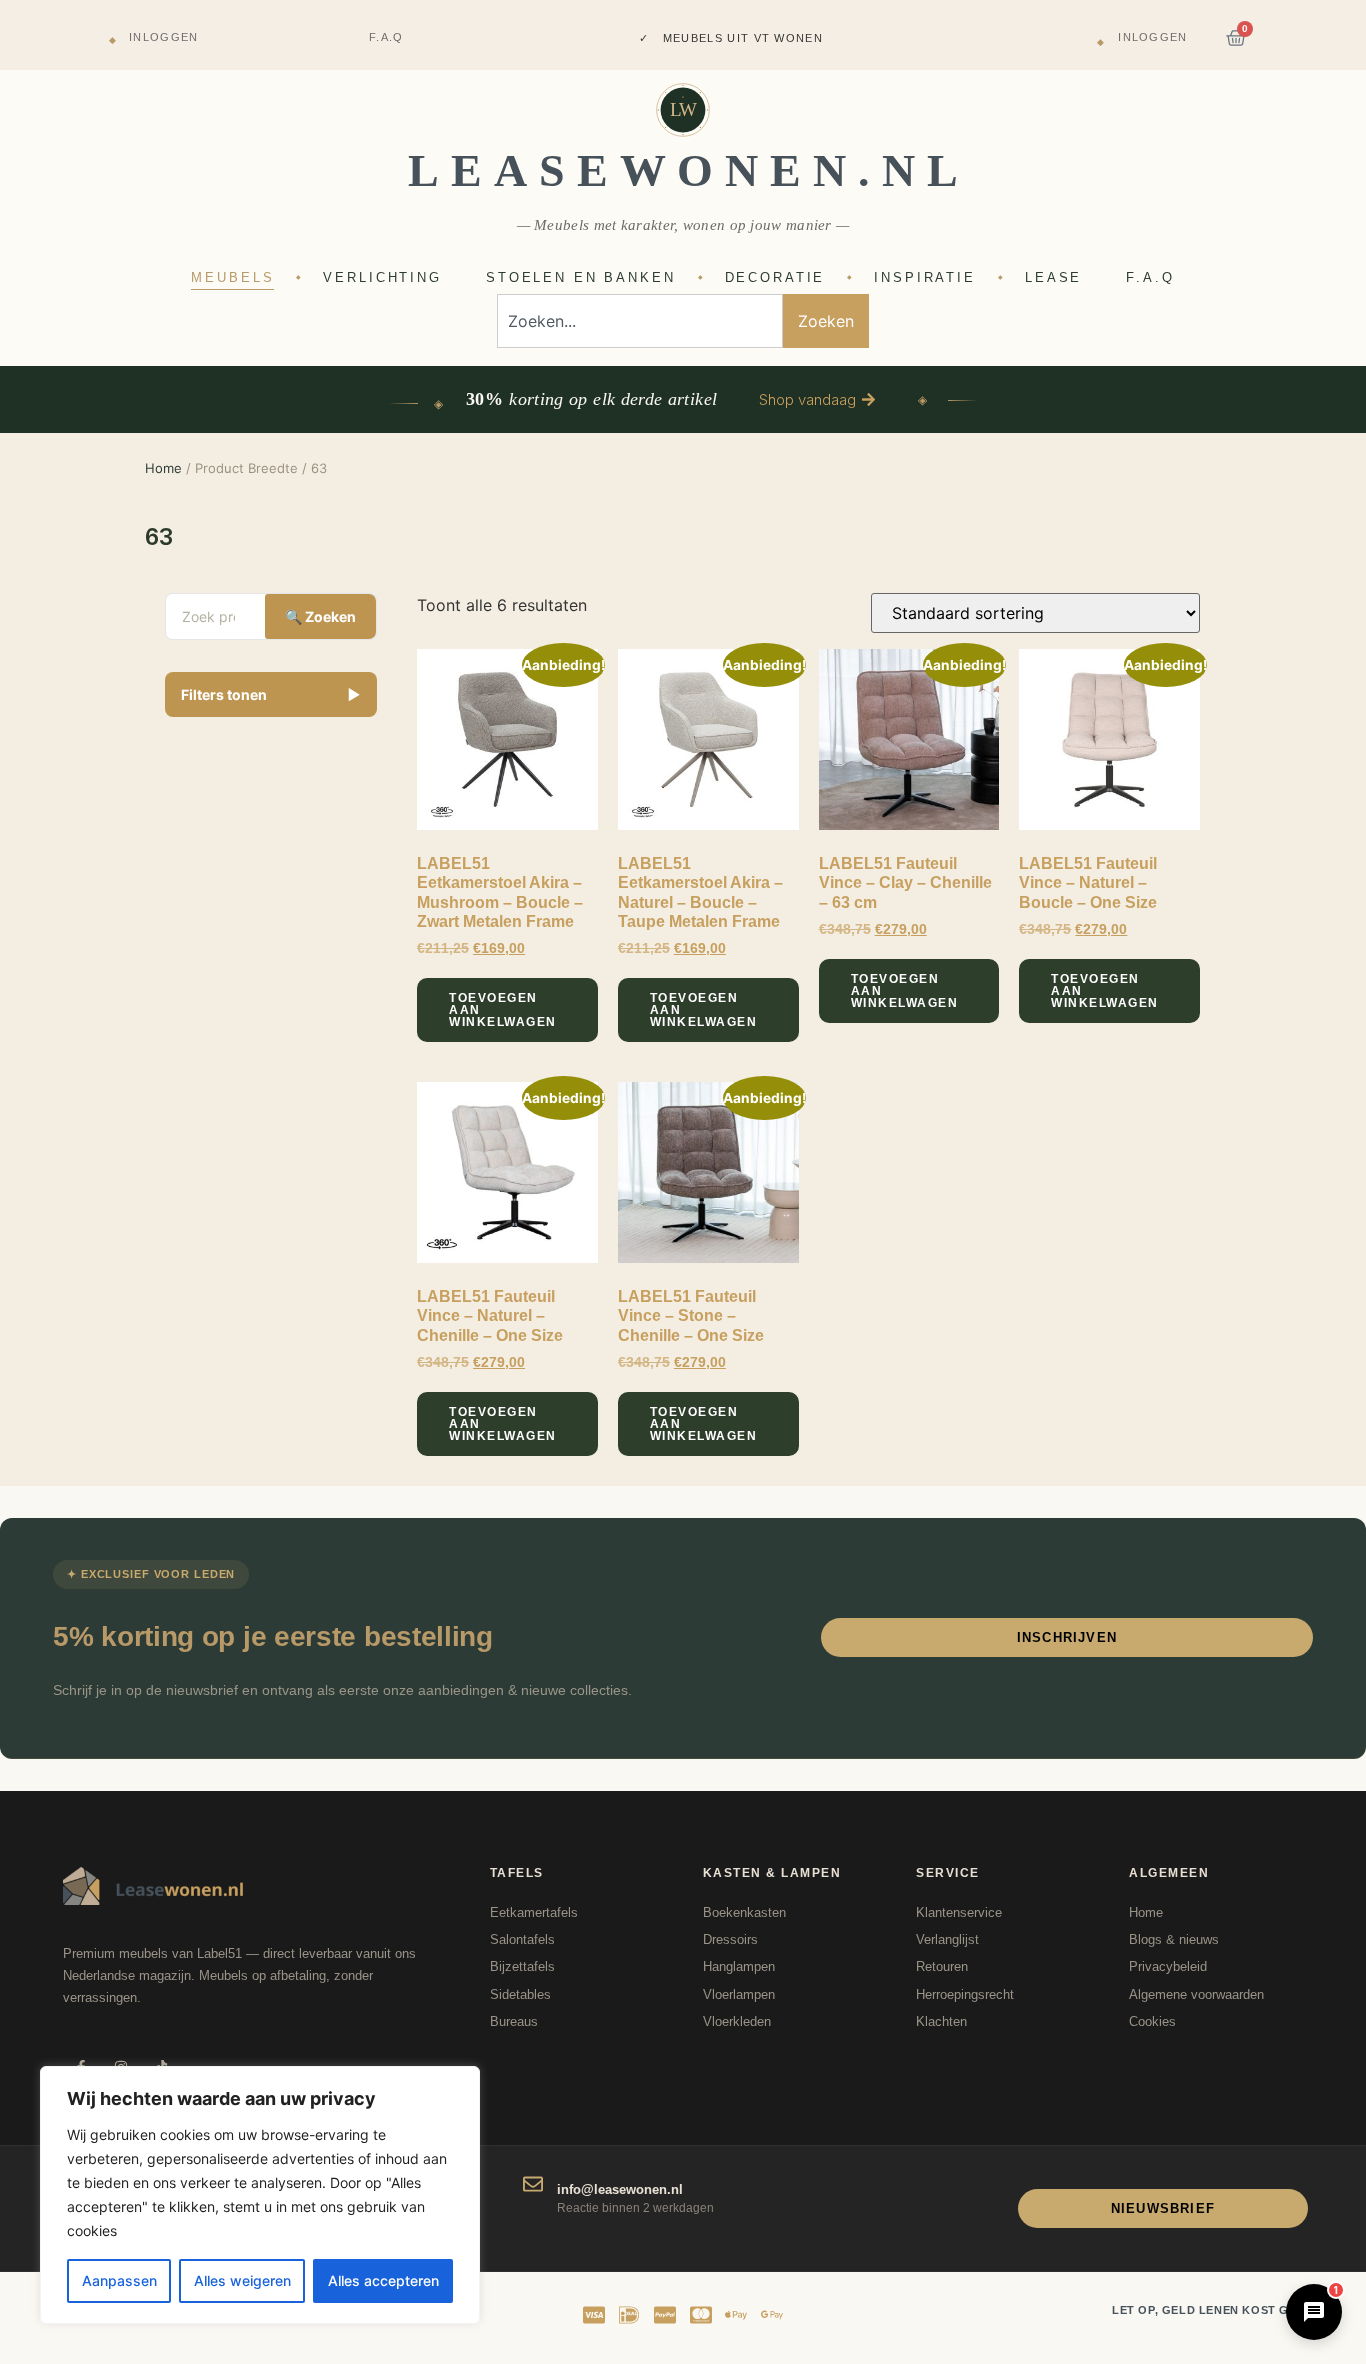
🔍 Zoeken (320, 616)
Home (163, 468)
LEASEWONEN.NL (689, 170)
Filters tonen (271, 694)
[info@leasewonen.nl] (533, 2184)
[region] (260, 2195)
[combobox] (640, 321)
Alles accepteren (383, 2280)
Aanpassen (119, 2280)
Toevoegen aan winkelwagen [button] (503, 1010)
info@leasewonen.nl (620, 2189)
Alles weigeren (242, 2280)
